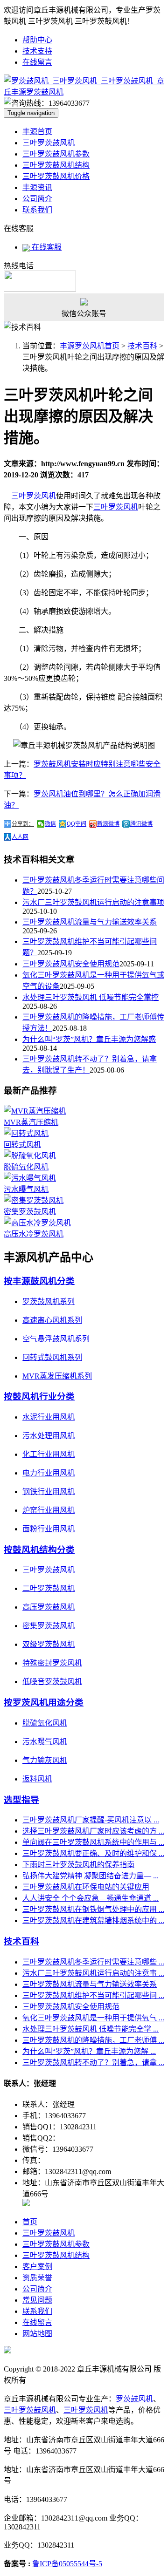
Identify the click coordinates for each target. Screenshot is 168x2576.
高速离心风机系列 (52, 1320)
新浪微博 (108, 824)
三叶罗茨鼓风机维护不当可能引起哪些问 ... (93, 1995)
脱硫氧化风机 (26, 1167)
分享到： (23, 824)
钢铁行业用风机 (49, 1492)
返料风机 (37, 1779)
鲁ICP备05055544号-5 (67, 2564)
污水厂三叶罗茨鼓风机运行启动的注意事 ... (93, 1973)
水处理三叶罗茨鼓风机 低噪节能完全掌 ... (91, 2029)
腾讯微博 (141, 824)
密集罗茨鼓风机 (30, 1212)
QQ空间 (77, 824)
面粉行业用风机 (49, 1529)
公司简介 (37, 199)
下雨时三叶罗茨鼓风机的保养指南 (78, 1865)
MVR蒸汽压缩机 (31, 1122)
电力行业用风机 (49, 1473)
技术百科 (142, 346)
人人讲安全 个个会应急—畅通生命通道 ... (91, 1898)
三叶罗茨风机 (34, 496)
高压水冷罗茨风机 (34, 1234)
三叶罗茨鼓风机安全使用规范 (71, 964)
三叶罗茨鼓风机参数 (56, 154)
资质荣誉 (37, 2278)
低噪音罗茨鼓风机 (52, 1682)
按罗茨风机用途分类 (44, 1703)
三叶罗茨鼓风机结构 (56, 165)
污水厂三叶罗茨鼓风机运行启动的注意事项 (93, 902)
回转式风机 (22, 1145)
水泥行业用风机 (49, 1417)
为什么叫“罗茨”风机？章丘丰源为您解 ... (89, 2051)
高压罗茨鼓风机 (49, 1607)
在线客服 (46, 247)
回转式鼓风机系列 (52, 1357)
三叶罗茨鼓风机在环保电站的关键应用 (86, 1887)
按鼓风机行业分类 (39, 1397)
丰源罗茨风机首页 (90, 346)
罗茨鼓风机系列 (49, 1302)
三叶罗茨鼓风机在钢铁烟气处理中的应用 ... (93, 1909)
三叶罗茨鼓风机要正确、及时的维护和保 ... (93, 1853)
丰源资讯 (37, 187)
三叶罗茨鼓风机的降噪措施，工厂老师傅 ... (93, 2040)
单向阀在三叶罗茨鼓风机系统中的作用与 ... (93, 1842)
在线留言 (37, 62)
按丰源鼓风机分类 (39, 1281)
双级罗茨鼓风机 (49, 1644)
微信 (50, 824)
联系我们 (37, 210)
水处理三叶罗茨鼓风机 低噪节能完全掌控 (91, 997)
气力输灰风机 (45, 1760)
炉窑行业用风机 (49, 1510)
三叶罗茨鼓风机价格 (56, 176)
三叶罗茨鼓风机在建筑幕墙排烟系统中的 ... (93, 1920)
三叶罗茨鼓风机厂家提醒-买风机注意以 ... (91, 1820)
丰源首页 (37, 132)
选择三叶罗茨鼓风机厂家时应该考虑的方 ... (93, 1831)
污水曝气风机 (26, 1189)
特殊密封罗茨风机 (52, 1663)
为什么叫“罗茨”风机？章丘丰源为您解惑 (89, 1039)
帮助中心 (37, 40)
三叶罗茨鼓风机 (49, 143)
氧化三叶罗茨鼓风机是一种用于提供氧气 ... (93, 2018)
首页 (30, 2222)
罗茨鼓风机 (134, 2399)
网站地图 (37, 2334)
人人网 (20, 837)
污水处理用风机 (49, 1436)
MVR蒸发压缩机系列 (57, 1376)
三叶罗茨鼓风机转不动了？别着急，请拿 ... (93, 2063)
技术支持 (37, 51)
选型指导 (21, 1800)
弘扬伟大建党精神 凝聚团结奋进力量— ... (91, 1876)
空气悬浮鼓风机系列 (56, 1339)
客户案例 (37, 2267)
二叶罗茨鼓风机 (49, 1588)
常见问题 (37, 2300)
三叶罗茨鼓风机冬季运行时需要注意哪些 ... (93, 1962)
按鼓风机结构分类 (39, 1550)
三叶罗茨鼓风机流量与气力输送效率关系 (90, 922)
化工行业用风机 (49, 1454)
